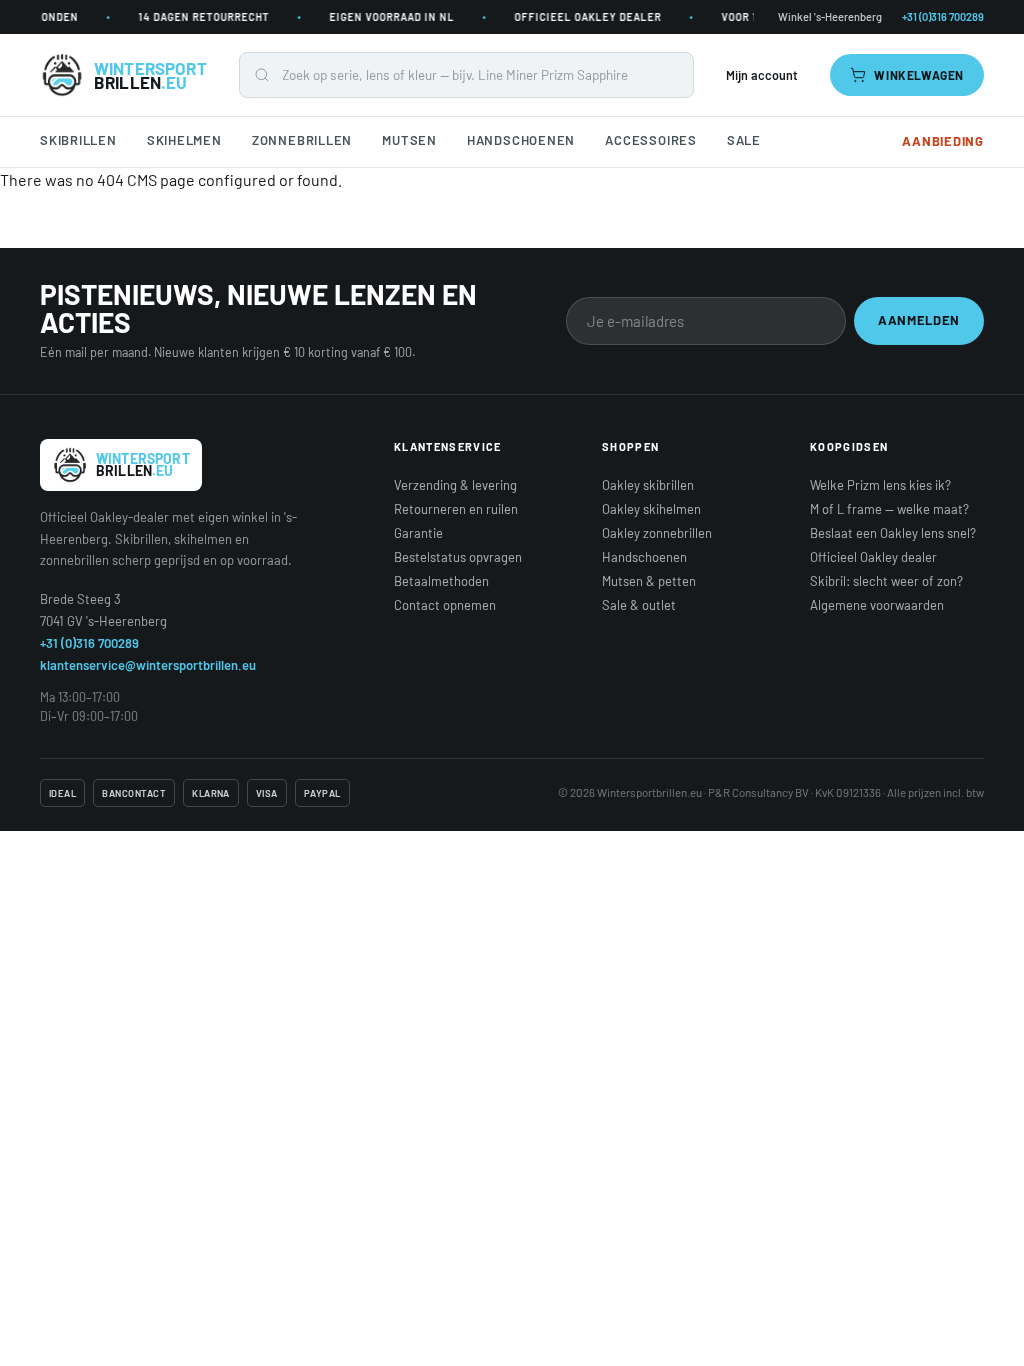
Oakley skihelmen (651, 509)
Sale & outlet (639, 605)
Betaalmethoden (441, 581)
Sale (744, 140)
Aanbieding (943, 141)
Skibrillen (78, 140)
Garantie (418, 533)
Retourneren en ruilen (456, 509)
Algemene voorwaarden (877, 605)
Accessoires (651, 140)
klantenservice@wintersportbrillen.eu (148, 665)
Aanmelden (919, 320)
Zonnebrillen (302, 140)
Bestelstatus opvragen (458, 557)
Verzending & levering (455, 485)
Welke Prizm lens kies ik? (880, 485)
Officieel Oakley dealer (873, 557)
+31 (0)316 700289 (89, 643)
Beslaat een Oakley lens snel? (893, 533)
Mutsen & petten (649, 581)
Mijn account (762, 75)
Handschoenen (521, 140)
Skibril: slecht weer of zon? (886, 581)
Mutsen (409, 140)
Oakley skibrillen (648, 485)
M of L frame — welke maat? (889, 509)
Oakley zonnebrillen (657, 533)
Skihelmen (184, 140)
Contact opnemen (445, 605)
